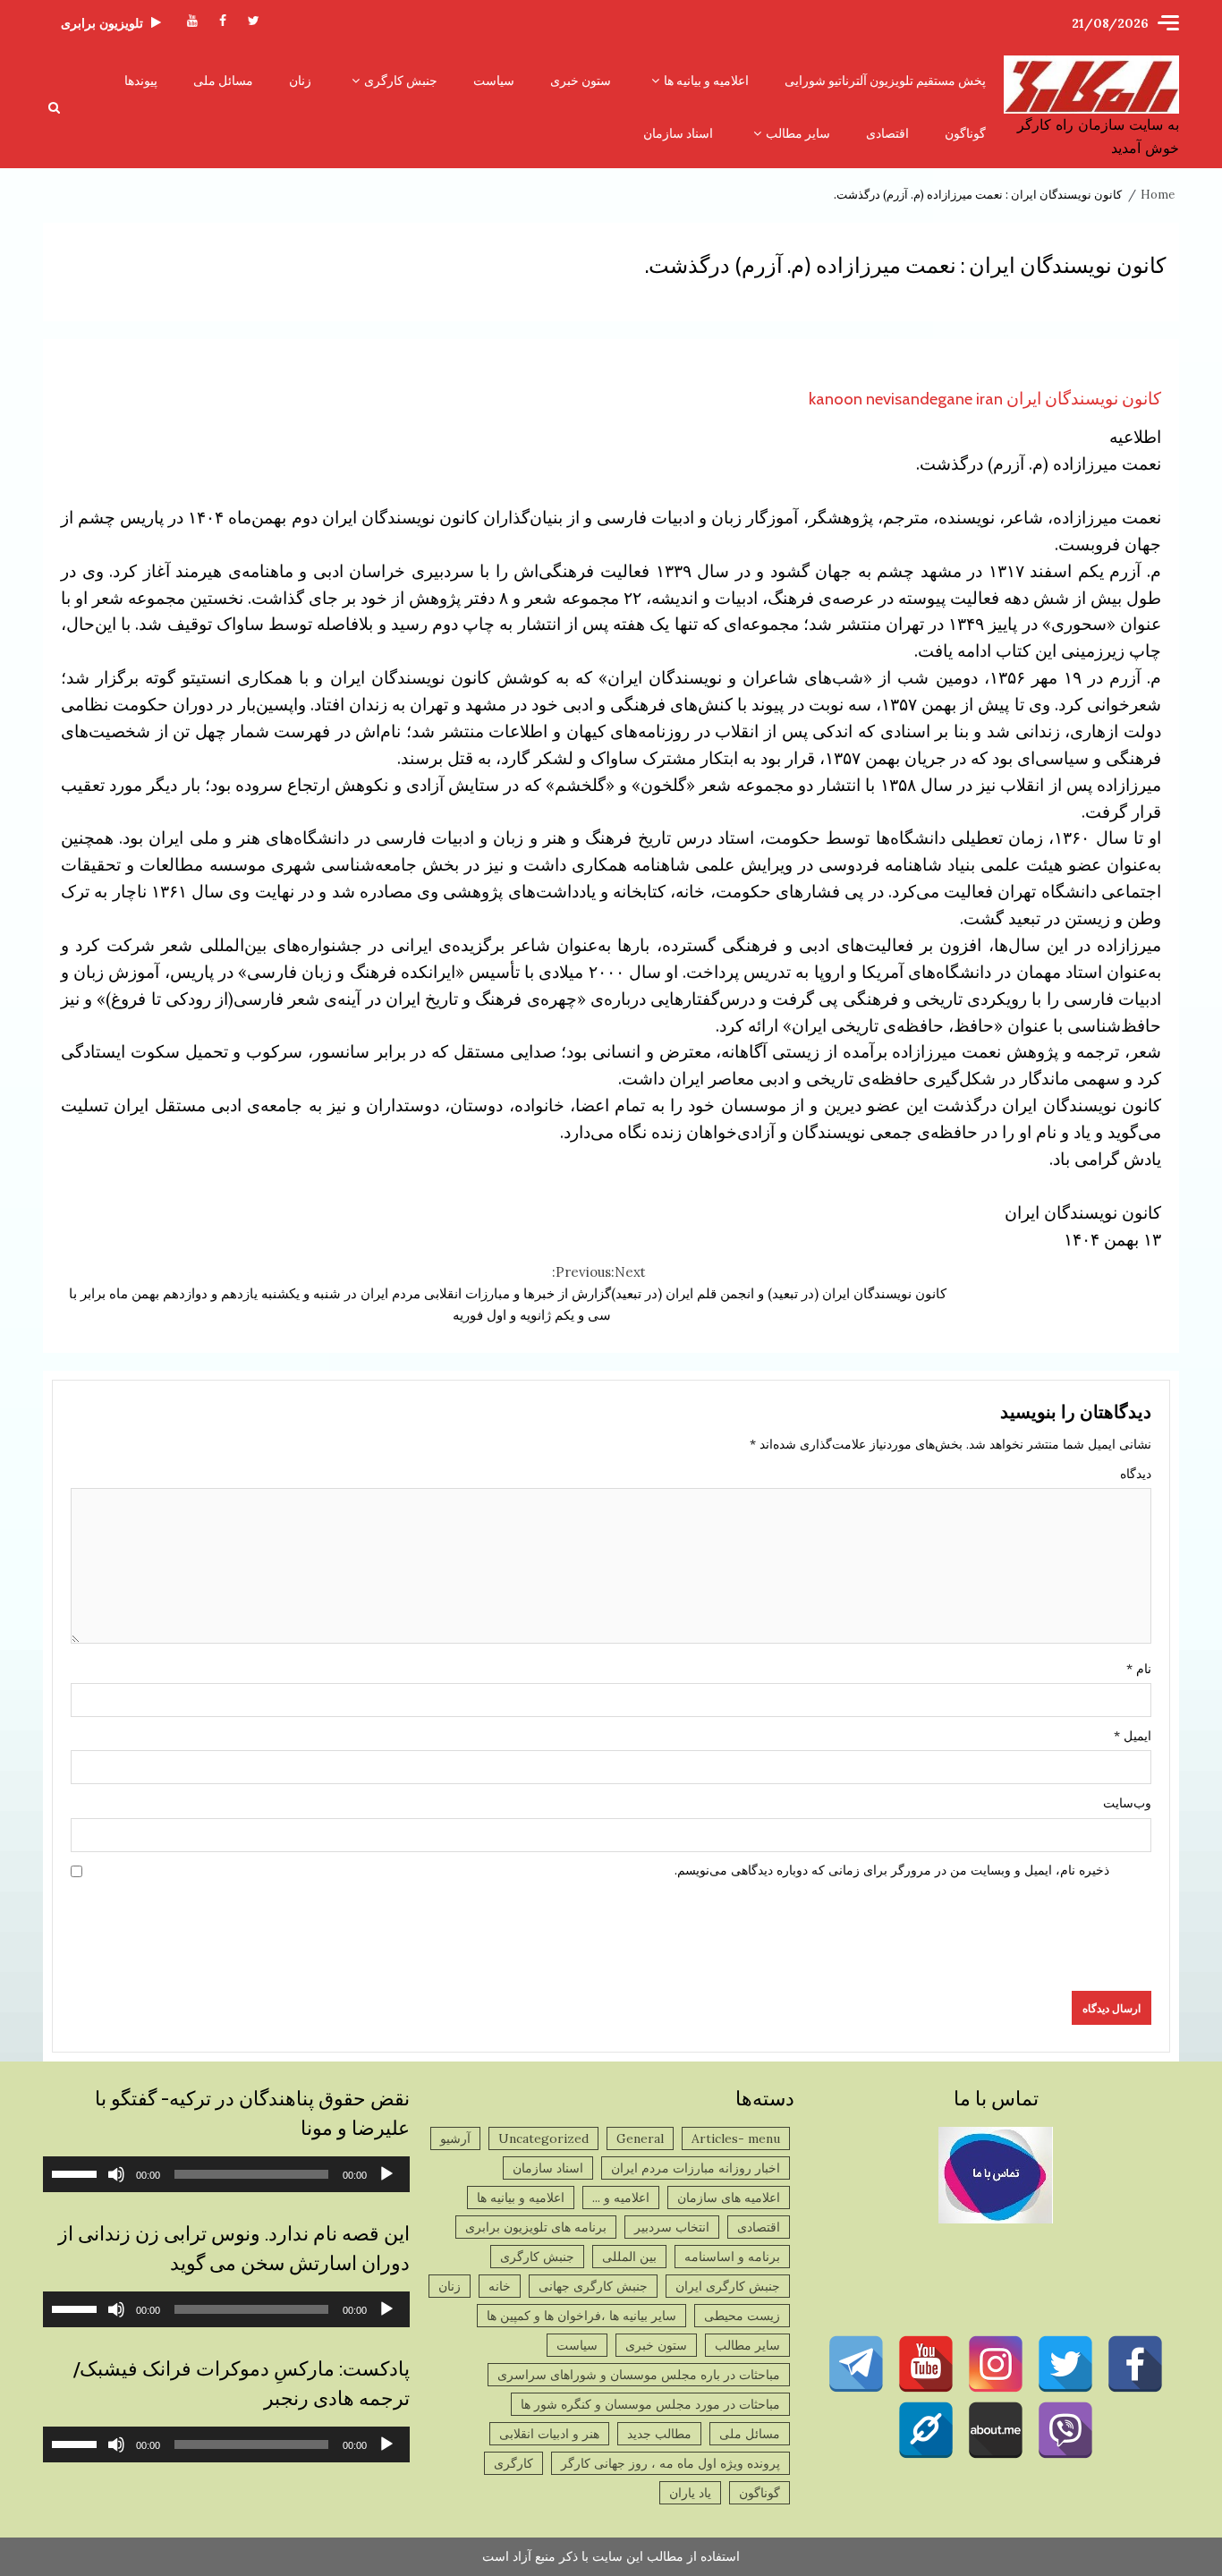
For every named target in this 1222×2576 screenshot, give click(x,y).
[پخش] (386, 2174)
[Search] (54, 107)
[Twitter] (1065, 2364)
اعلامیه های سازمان (729, 2198)
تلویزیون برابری (102, 23)
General (640, 2138)
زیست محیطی (742, 2316)
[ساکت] (116, 2174)
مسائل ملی (223, 81)
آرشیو (455, 2138)
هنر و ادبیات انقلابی (549, 2434)
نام (1139, 1669)
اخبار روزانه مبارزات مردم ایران (696, 2168)
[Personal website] (926, 2430)
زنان (300, 81)
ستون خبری (581, 81)
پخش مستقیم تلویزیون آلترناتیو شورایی (885, 81)
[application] (226, 2174)
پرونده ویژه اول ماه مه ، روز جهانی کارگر (670, 2463)
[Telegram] (856, 2364)
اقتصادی (887, 133)
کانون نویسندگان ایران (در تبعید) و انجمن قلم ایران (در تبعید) (779, 1283)
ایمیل (1133, 1736)
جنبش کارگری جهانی (593, 2286)
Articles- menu (736, 2138)
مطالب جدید (659, 2434)
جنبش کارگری (401, 81)
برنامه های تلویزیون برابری (536, 2227)
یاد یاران (690, 2493)
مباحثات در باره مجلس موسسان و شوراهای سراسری (639, 2375)
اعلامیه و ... (621, 2198)
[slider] (77, 2172)
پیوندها (141, 81)
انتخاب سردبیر (672, 2227)
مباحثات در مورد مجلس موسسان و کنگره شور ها (650, 2404)
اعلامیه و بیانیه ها (706, 81)
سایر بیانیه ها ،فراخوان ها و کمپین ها (581, 2316)
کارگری (513, 2463)
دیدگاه (1136, 1474)
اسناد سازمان (678, 133)
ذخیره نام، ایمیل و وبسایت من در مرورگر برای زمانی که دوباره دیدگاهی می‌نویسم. (892, 1870)
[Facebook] (1135, 2364)
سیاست (494, 81)
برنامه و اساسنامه (732, 2257)
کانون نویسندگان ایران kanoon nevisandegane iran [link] (985, 399)
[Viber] (1065, 2430)
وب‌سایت (1127, 1803)
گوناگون (965, 133)
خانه (500, 2286)
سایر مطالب (798, 133)
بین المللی (629, 2257)
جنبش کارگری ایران (728, 2286)
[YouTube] (926, 2364)
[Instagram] (996, 2364)
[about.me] (996, 2430)
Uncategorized (543, 2138)
